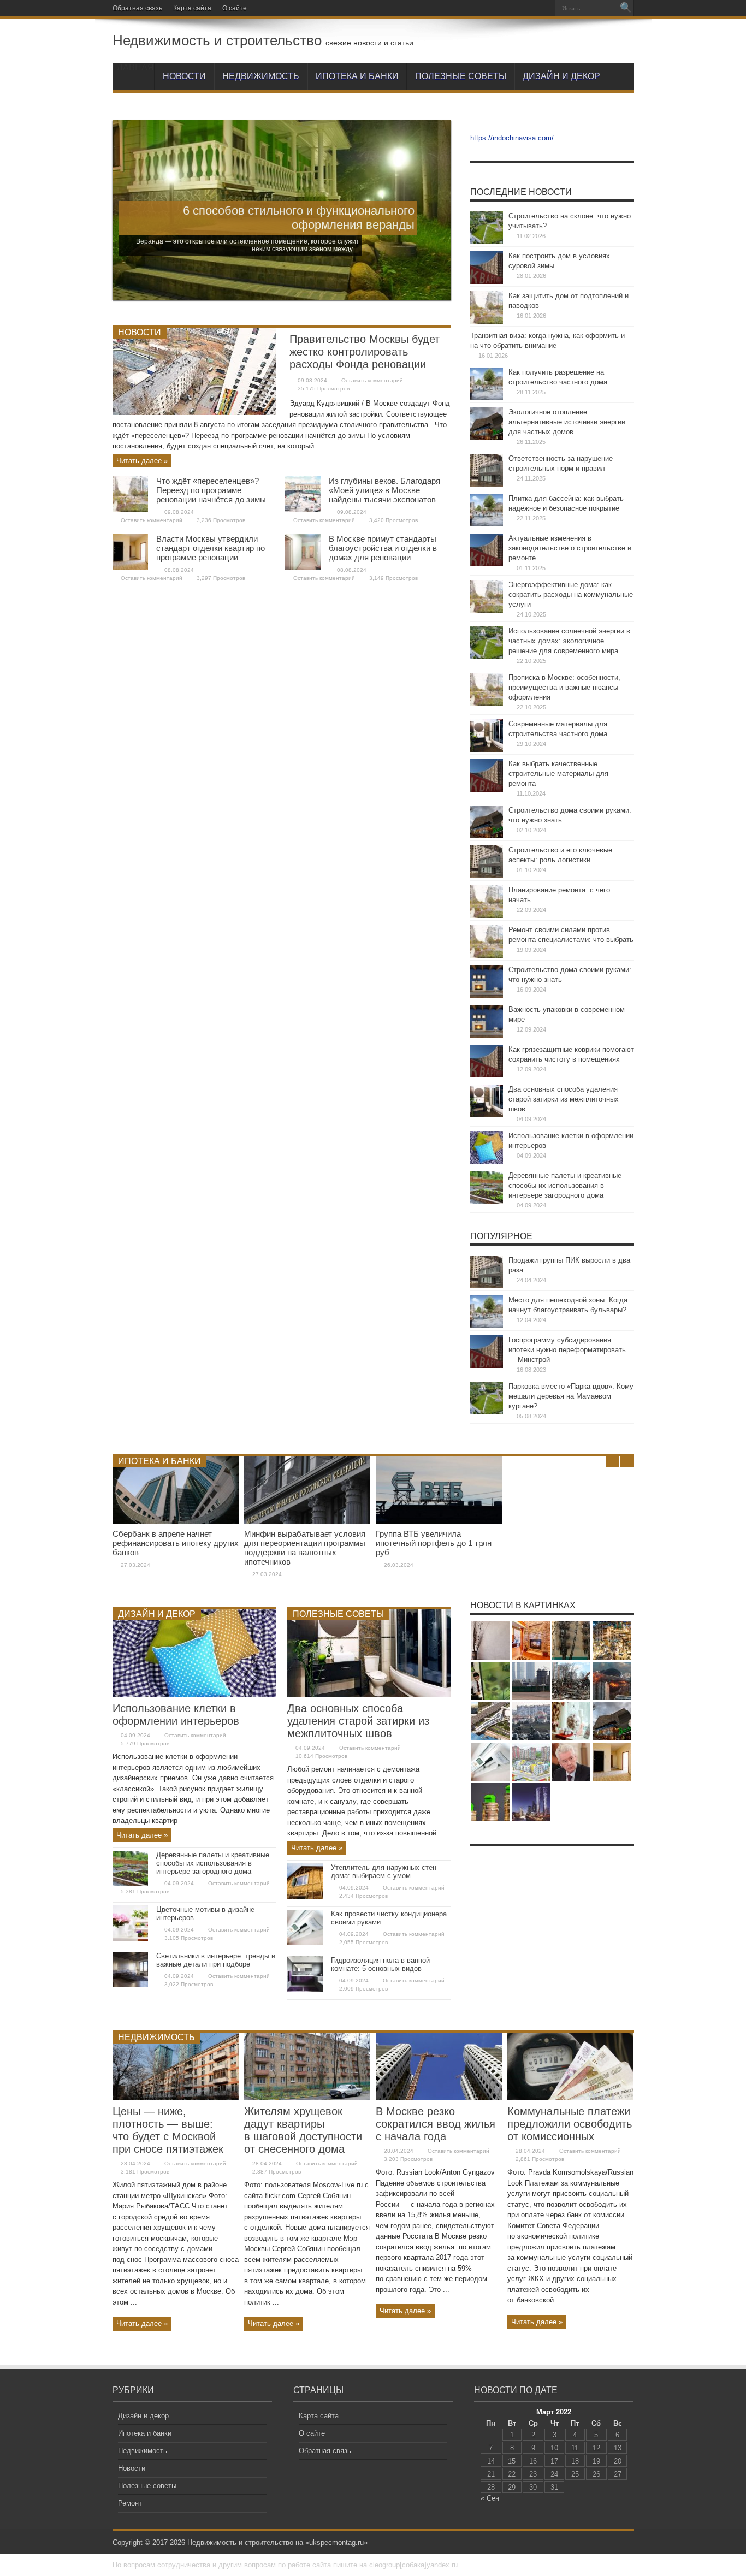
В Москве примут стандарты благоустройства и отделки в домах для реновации (383, 548)
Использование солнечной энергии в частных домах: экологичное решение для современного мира (569, 641)
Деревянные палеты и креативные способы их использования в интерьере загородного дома (565, 1185)
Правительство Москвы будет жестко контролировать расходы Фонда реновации (365, 352)
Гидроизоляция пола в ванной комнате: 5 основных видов (380, 1964)
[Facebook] (504, 8)
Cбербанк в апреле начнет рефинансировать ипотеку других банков (176, 1543)
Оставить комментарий (372, 380)
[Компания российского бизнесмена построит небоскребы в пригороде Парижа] (531, 1802)
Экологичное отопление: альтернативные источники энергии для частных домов (567, 422)
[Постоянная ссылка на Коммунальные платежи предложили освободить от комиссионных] (570, 2097)
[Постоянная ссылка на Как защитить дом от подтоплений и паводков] (487, 321)
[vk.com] (543, 8)
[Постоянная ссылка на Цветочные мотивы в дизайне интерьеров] (130, 1938)
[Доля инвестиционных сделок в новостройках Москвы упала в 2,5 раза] (612, 1641)
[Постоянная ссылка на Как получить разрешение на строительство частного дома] (487, 398)
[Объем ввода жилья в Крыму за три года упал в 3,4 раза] (531, 1721)
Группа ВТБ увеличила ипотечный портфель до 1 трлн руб (434, 1543)
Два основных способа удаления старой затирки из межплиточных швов (564, 1099)
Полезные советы (461, 76)
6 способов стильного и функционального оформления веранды (299, 218)
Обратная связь (137, 8)
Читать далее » (142, 461)
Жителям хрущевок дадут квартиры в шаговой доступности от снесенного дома (303, 2130)
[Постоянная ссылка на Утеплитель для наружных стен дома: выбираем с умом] (305, 1896)
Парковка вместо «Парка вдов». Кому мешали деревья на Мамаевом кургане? (571, 1396)
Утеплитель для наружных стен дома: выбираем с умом (384, 1872)
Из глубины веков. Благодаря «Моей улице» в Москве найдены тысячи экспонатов (384, 490)
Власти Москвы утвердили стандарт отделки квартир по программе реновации (211, 548)
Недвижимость (261, 76)
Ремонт (130, 2503)
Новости (184, 76)
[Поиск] (626, 8)
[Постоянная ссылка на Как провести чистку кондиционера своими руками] (305, 1943)
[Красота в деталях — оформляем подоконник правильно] (571, 1721)
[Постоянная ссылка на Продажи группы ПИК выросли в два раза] (487, 1286)
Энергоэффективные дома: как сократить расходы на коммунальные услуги (571, 594)
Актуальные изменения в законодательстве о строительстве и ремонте (570, 548)
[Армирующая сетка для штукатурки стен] (490, 1641)
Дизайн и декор (561, 76)
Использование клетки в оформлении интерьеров (176, 1715)
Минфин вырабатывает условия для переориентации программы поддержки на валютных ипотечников (305, 1548)
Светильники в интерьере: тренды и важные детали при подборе (216, 1960)
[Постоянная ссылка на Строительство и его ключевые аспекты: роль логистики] (487, 876)
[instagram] (530, 8)
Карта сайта (192, 8)
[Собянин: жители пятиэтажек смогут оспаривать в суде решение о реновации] (571, 1762)
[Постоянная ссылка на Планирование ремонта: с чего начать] (487, 916)
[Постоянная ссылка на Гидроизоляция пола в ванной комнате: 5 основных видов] (305, 1989)
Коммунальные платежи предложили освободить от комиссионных (570, 2124)
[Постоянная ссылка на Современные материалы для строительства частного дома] (487, 750)
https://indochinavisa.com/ (512, 138)
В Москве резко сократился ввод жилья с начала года (436, 2124)
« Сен (490, 2498)
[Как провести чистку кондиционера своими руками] (490, 1762)
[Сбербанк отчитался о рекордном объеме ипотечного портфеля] (490, 1681)
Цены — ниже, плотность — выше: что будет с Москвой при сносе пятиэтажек (168, 2130)
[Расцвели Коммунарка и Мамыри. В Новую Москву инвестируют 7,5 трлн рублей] (531, 1762)
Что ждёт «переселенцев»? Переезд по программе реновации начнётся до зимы (211, 490)
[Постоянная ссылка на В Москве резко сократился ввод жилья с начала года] (439, 2097)
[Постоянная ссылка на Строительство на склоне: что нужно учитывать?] (487, 242)
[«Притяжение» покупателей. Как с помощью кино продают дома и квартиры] (612, 1681)
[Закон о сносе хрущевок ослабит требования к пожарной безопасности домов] (571, 1641)
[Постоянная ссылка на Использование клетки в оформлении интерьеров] (487, 1161)
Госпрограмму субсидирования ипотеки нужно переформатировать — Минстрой (567, 1350)
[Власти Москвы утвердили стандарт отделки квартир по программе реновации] (612, 1762)
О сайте (235, 8)
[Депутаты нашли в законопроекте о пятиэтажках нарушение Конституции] (571, 1681)
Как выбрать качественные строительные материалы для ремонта (558, 774)
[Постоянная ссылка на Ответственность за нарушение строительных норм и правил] (487, 484)
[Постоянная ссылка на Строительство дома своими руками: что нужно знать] (487, 836)
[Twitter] (517, 8)
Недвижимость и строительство (217, 40)
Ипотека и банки (357, 76)
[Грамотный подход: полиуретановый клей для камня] (531, 1641)
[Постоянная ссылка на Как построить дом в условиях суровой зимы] (487, 282)
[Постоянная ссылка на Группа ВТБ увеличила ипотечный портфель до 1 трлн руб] (439, 1521)
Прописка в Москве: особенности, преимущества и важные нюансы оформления (564, 687)
